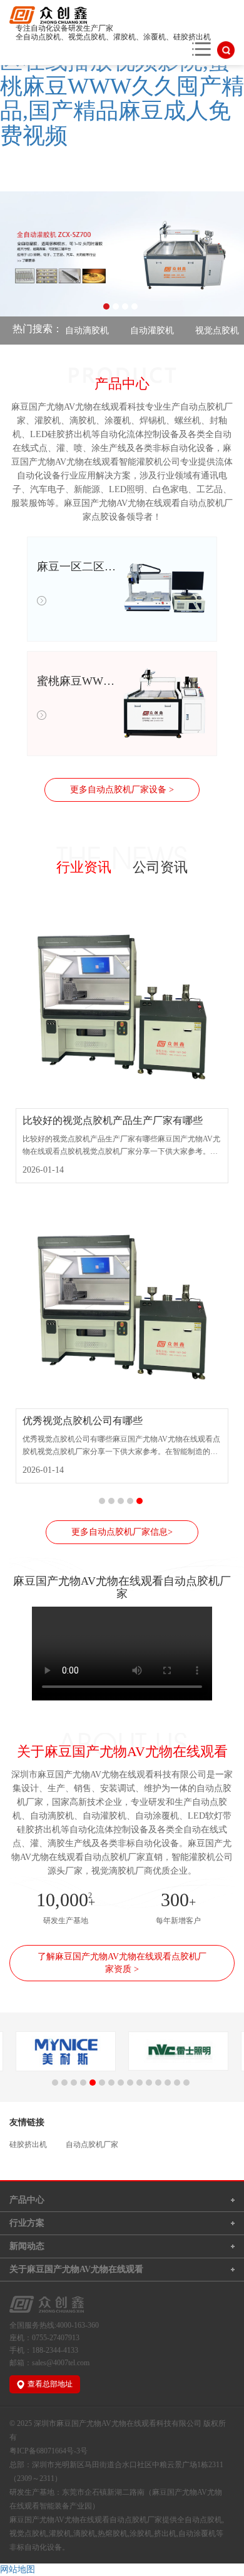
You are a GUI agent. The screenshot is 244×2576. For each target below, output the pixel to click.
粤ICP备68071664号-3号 (48, 2451)
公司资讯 (160, 867)
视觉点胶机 (202, 331)
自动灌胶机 (137, 331)
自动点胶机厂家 (92, 2144)
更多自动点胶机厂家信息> (122, 1532)
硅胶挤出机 (28, 2144)
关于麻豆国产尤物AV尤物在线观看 (76, 2269)
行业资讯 (84, 867)
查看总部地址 (50, 2384)
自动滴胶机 (72, 331)
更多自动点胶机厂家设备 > (122, 790)
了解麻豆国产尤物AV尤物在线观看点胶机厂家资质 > (122, 1963)
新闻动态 (27, 2246)
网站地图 (18, 2569)
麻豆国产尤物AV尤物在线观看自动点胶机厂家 (86, 2520)
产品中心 (27, 2200)
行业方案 (27, 2223)
